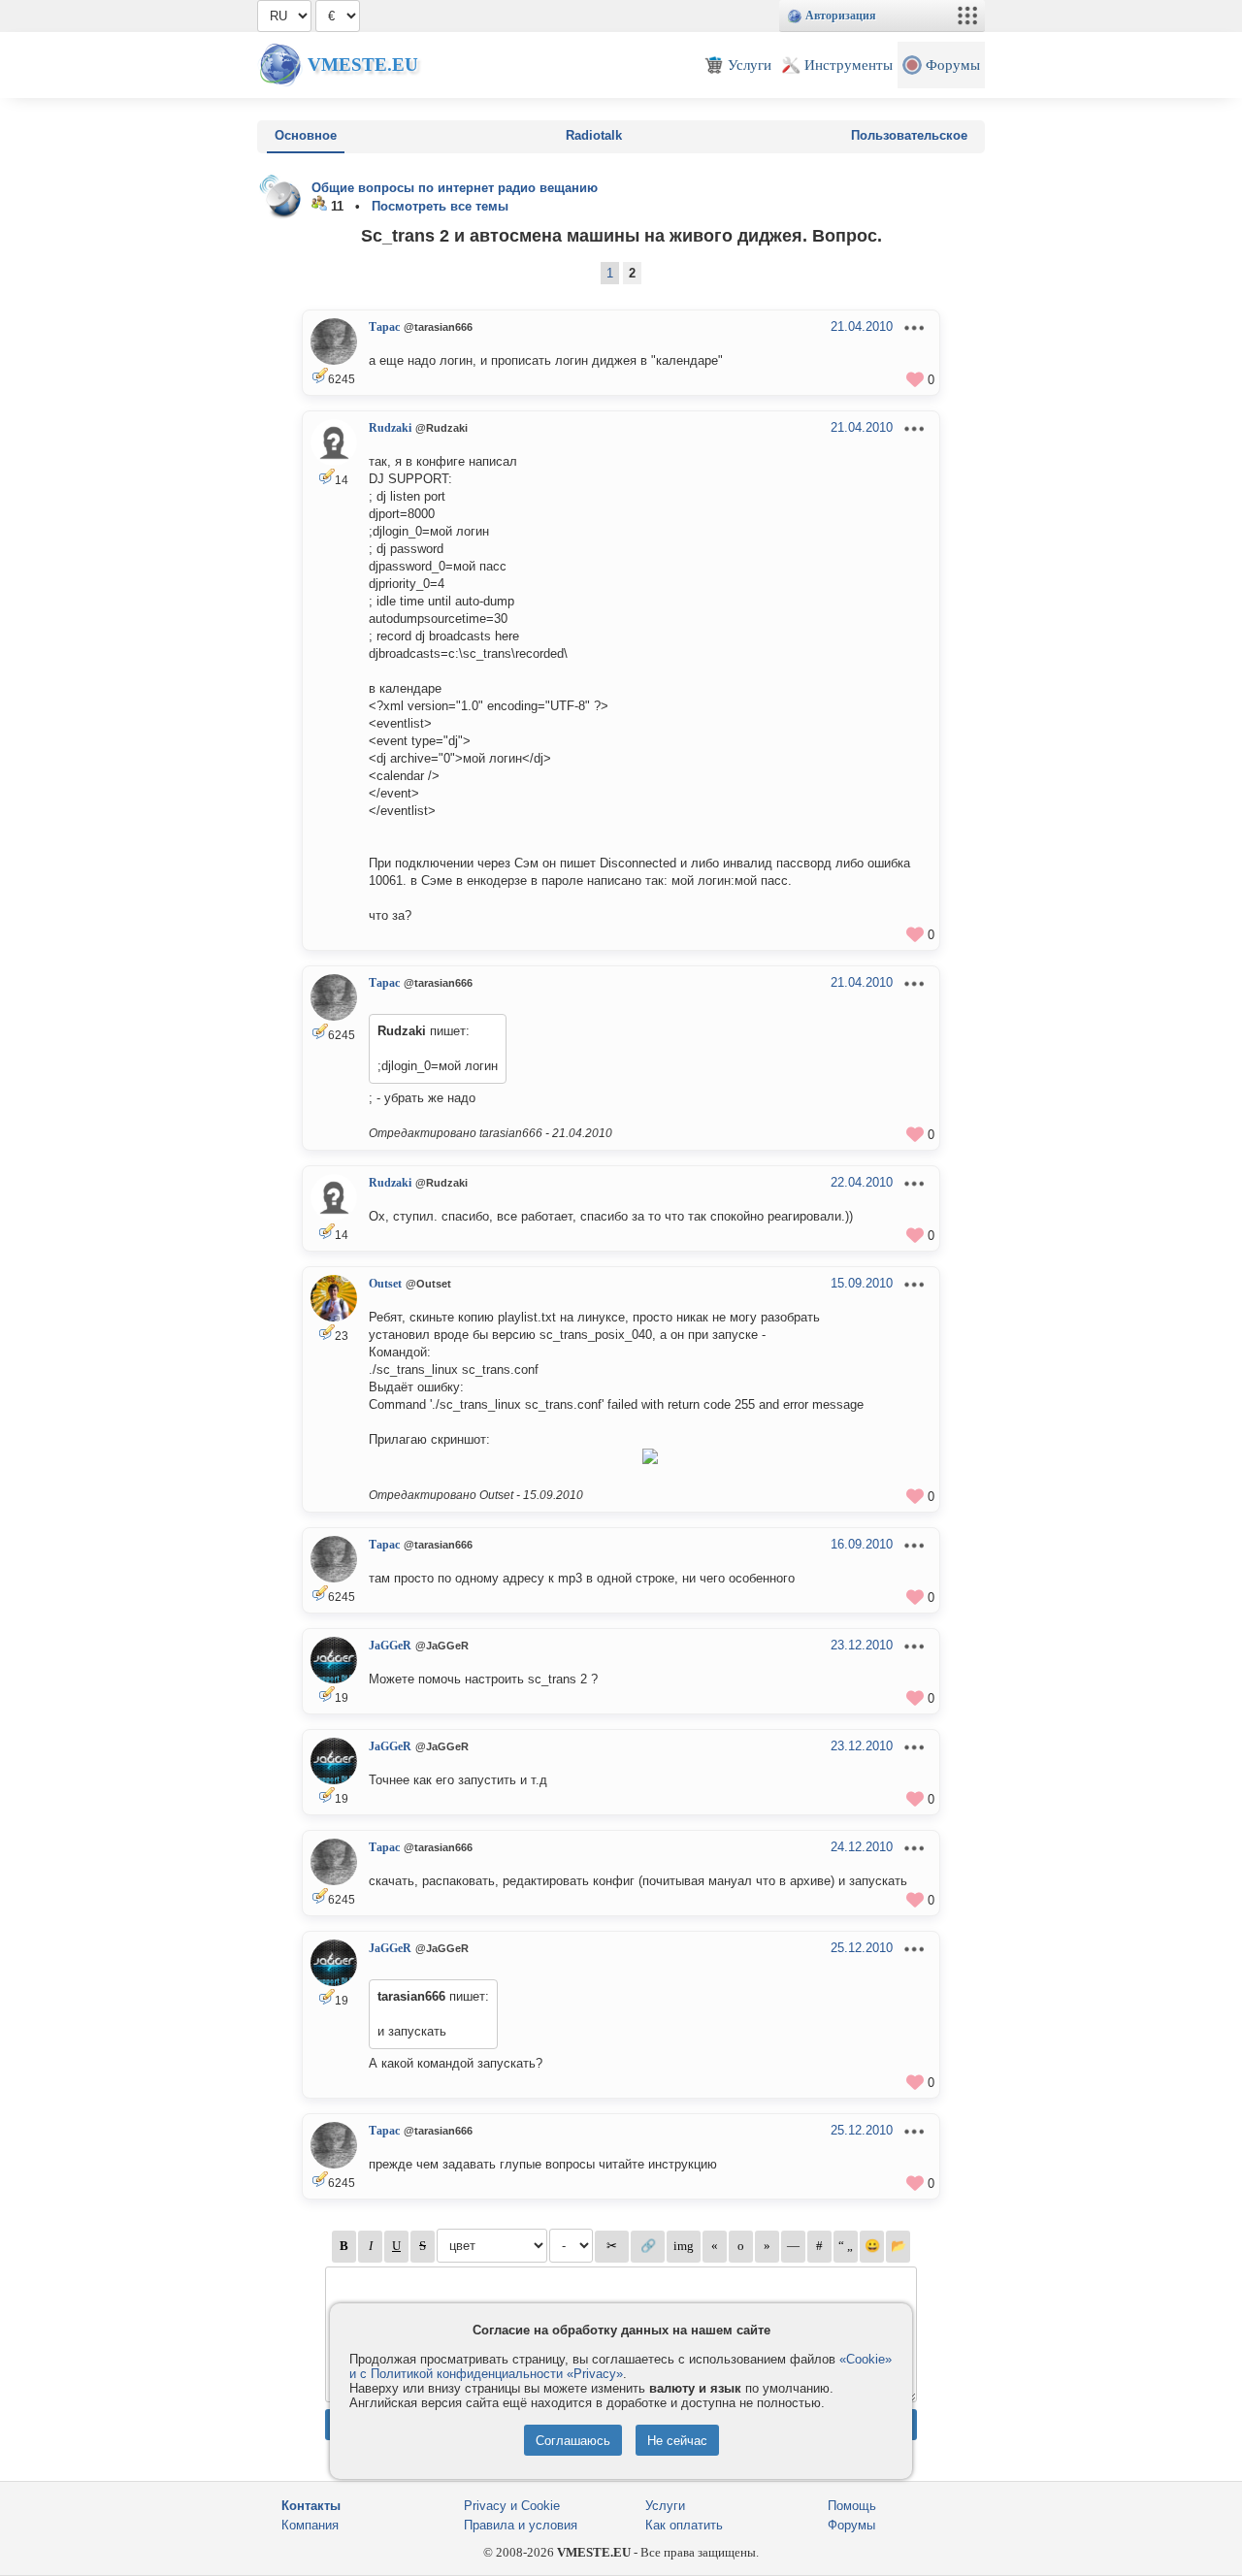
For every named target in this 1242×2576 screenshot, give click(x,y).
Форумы (851, 2525)
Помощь (852, 2506)
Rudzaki (390, 428)
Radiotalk (594, 135)
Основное (306, 135)
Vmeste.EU (363, 65)
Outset (385, 1284)
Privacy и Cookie (512, 2506)
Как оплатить (684, 2525)
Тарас (384, 327)
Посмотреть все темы (440, 206)
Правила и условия (521, 2525)
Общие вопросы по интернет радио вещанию (455, 188)
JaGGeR (390, 1646)
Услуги (665, 2506)
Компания (310, 2525)
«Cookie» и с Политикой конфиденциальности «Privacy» (621, 2366)
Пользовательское (909, 135)
